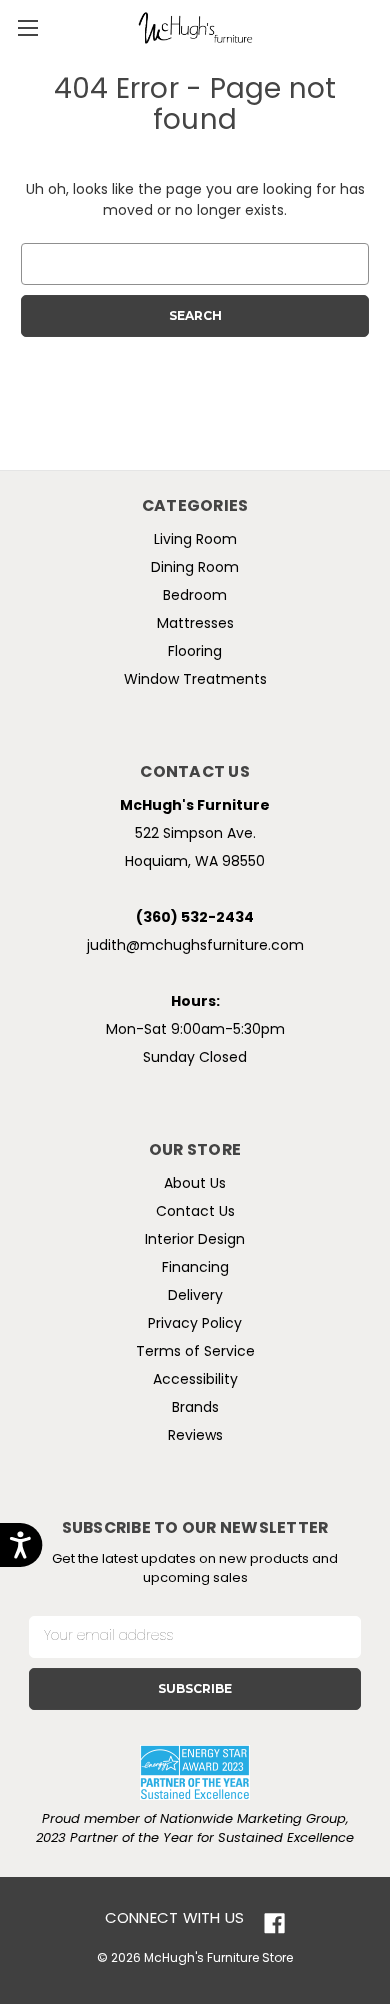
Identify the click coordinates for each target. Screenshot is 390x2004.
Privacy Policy (195, 1324)
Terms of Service (195, 1352)
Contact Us (195, 1212)
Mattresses (195, 624)
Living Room (195, 540)
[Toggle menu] (27, 27)
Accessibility (195, 1380)
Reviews (195, 1436)
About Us (195, 1184)
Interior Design (195, 1240)
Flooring (195, 652)
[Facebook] (274, 1923)
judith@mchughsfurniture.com (195, 946)
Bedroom (195, 596)
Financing (195, 1268)
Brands (195, 1408)
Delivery (195, 1296)
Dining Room (195, 568)
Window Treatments (195, 680)
